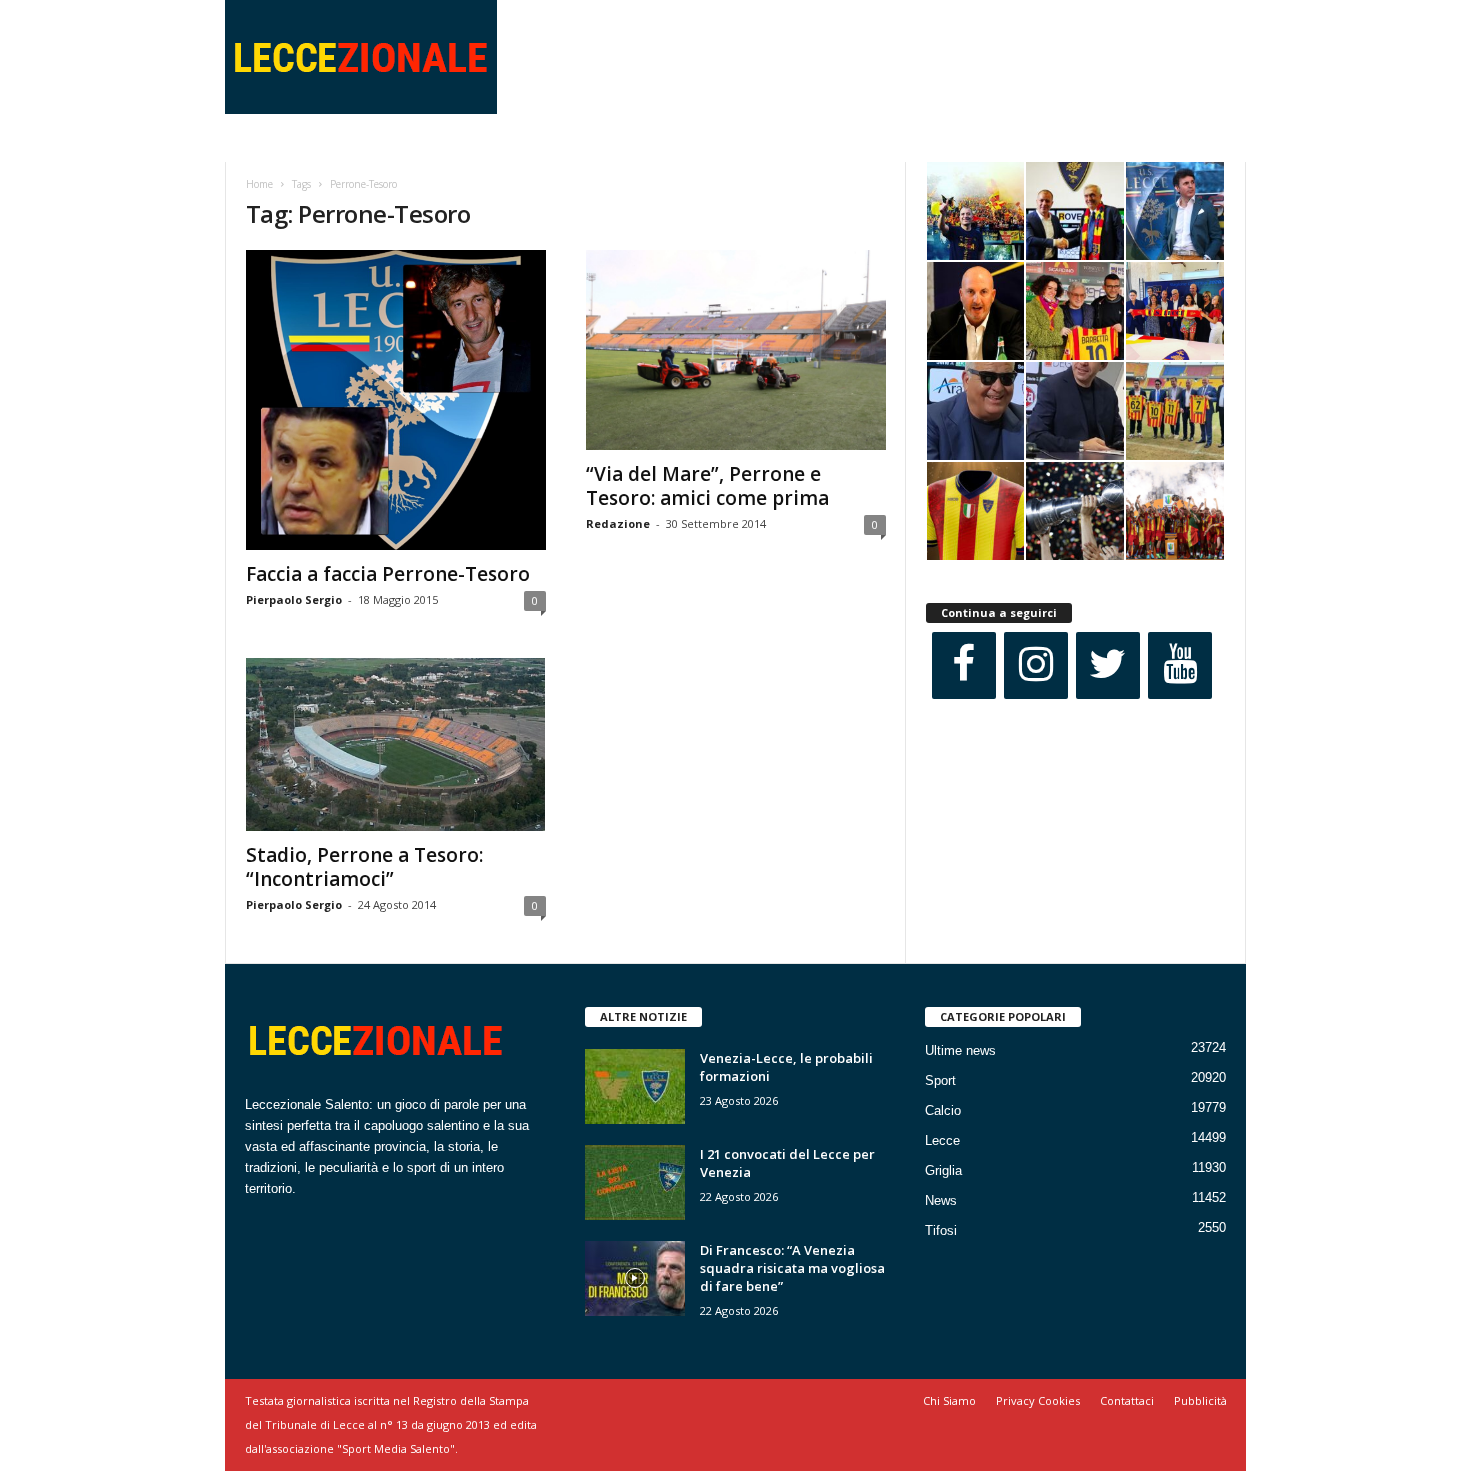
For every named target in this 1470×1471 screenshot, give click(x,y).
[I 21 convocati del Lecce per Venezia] (635, 1182)
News (941, 1200)
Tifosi (941, 1230)
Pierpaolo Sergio (294, 599)
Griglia (943, 1170)
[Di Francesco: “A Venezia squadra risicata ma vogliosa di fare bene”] (635, 1278)
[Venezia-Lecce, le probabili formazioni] (635, 1086)
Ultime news (960, 1050)
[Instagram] (1036, 665)
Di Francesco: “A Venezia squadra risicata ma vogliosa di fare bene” (792, 1268)
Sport (940, 1080)
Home (259, 184)
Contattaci (1127, 1400)
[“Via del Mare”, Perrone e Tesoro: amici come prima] (736, 350)
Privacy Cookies (1038, 1400)
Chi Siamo (949, 1400)
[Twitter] (1108, 665)
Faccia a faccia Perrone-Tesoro (388, 574)
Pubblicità (1200, 1400)
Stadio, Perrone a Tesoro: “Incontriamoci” (364, 867)
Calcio (943, 1110)
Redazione (618, 523)
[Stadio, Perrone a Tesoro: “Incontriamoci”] (396, 744)
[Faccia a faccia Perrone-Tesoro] (396, 400)
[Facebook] (964, 665)
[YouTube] (1180, 665)
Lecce (942, 1140)
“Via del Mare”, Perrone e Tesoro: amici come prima (707, 486)
